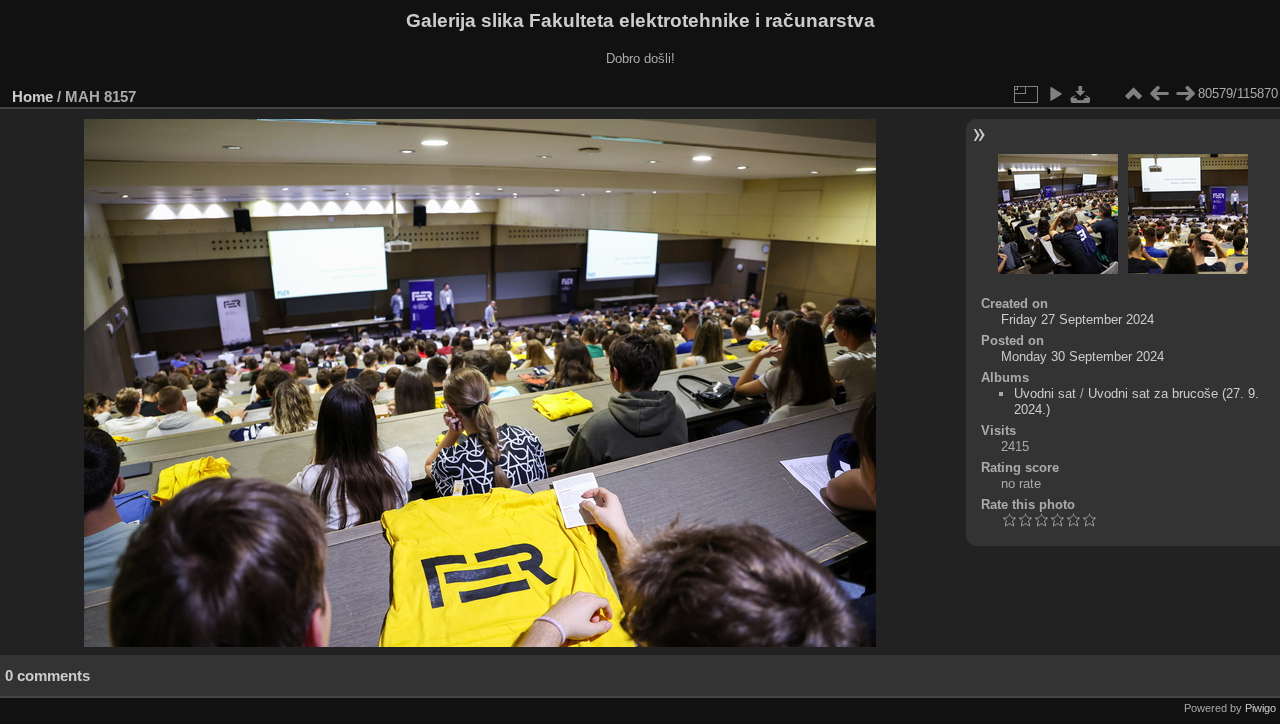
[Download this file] (1081, 94)
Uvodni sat (1045, 393)
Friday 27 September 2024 (1077, 319)
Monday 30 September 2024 (1082, 356)
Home (32, 96)
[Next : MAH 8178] (1185, 94)
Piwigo (1260, 708)
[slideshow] (1055, 94)
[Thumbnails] (1133, 94)
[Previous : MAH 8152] (1159, 94)
